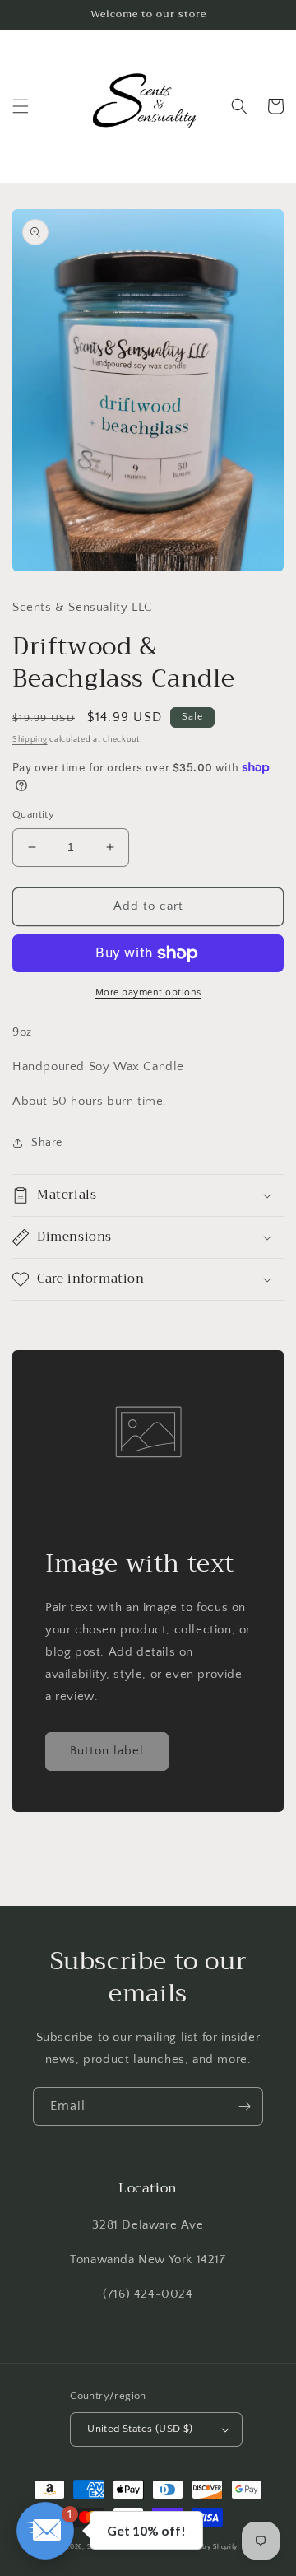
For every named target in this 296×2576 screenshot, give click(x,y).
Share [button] (47, 1143)
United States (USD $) (140, 2429)
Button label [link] (107, 1751)
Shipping (30, 740)
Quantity (33, 814)
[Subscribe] (244, 2106)
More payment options (148, 992)
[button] (21, 106)
